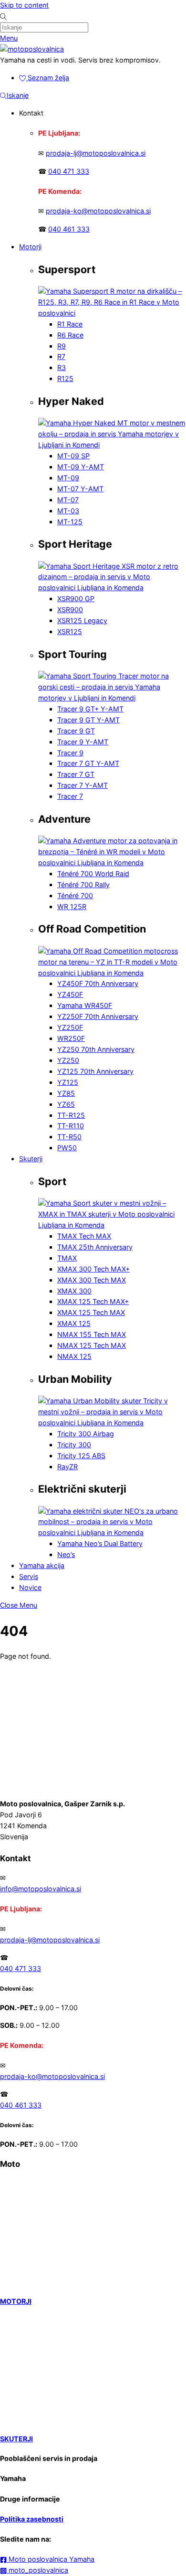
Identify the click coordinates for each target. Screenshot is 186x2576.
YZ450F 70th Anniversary (98, 983)
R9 (62, 346)
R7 (61, 356)
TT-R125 (71, 1115)
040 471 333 (69, 171)
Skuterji (31, 1159)
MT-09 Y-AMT (81, 467)
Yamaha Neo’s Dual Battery (100, 1543)
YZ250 (68, 1060)
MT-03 (68, 511)
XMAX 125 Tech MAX (91, 1312)
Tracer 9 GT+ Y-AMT (90, 709)
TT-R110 (71, 1126)
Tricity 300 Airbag (86, 1434)
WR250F (71, 1038)
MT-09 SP (73, 456)
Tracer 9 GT (76, 731)
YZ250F (70, 1027)
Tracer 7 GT (76, 774)
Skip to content (24, 5)
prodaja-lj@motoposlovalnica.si (96, 153)
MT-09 (68, 478)
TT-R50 (69, 1137)
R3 (62, 367)
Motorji (30, 247)
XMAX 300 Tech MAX (92, 1280)
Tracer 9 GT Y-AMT (88, 720)
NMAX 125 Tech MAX (92, 1345)
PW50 (67, 1148)
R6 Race (70, 335)
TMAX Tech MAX (84, 1236)
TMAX (67, 1258)
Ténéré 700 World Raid (93, 874)
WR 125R (72, 906)
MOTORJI (16, 2301)
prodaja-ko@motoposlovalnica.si (98, 211)
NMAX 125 (74, 1356)
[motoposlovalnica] (32, 49)
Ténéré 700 (75, 896)
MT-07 (68, 500)
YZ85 (66, 1093)
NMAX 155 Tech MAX (92, 1334)
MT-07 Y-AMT (80, 489)
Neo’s (66, 1554)
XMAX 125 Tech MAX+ (93, 1301)
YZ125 (68, 1082)
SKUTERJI (16, 2439)
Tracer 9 (70, 753)
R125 (65, 378)
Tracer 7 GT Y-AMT (88, 763)
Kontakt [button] (31, 113)
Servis (29, 1576)
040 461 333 (69, 229)
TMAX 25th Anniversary (95, 1247)
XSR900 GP (76, 599)
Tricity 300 (74, 1445)
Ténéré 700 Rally (83, 885)
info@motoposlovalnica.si (41, 1889)
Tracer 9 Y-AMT (83, 742)
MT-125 (70, 522)
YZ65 (66, 1104)
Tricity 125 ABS (81, 1456)
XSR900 (70, 610)
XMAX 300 (74, 1291)
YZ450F (70, 994)
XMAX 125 (74, 1323)
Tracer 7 (70, 796)
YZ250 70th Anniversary (96, 1049)
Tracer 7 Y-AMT (83, 785)
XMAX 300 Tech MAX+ (93, 1269)
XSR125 (70, 631)
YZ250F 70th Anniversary (98, 1016)
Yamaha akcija (42, 1565)
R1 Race (70, 324)
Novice (30, 1587)
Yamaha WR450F (85, 1005)
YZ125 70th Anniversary (95, 1071)
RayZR (67, 1467)
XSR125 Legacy (82, 620)
